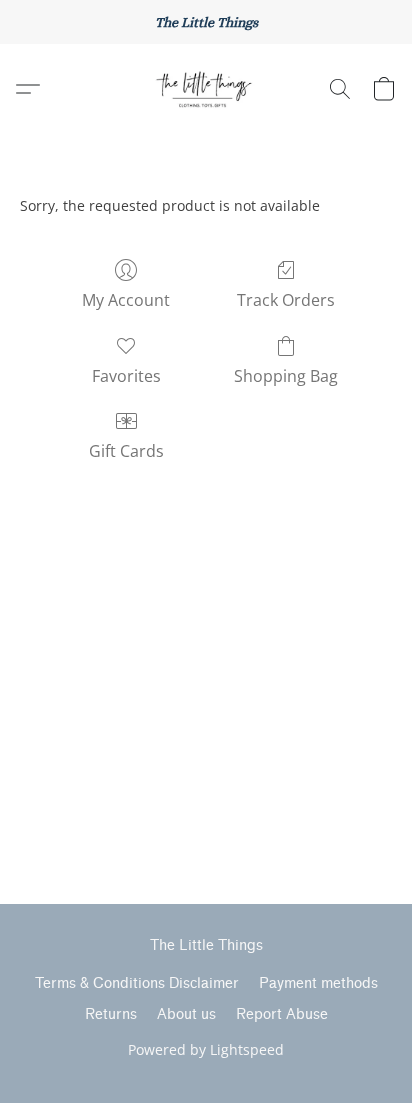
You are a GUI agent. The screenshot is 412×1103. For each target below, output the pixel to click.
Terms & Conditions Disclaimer (137, 983)
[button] (206, 89)
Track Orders (286, 300)
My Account (126, 300)
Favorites (126, 376)
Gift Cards (126, 451)
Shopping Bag (286, 376)
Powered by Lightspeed (206, 1049)
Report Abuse (282, 1014)
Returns (111, 1014)
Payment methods (318, 983)
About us (186, 1014)
